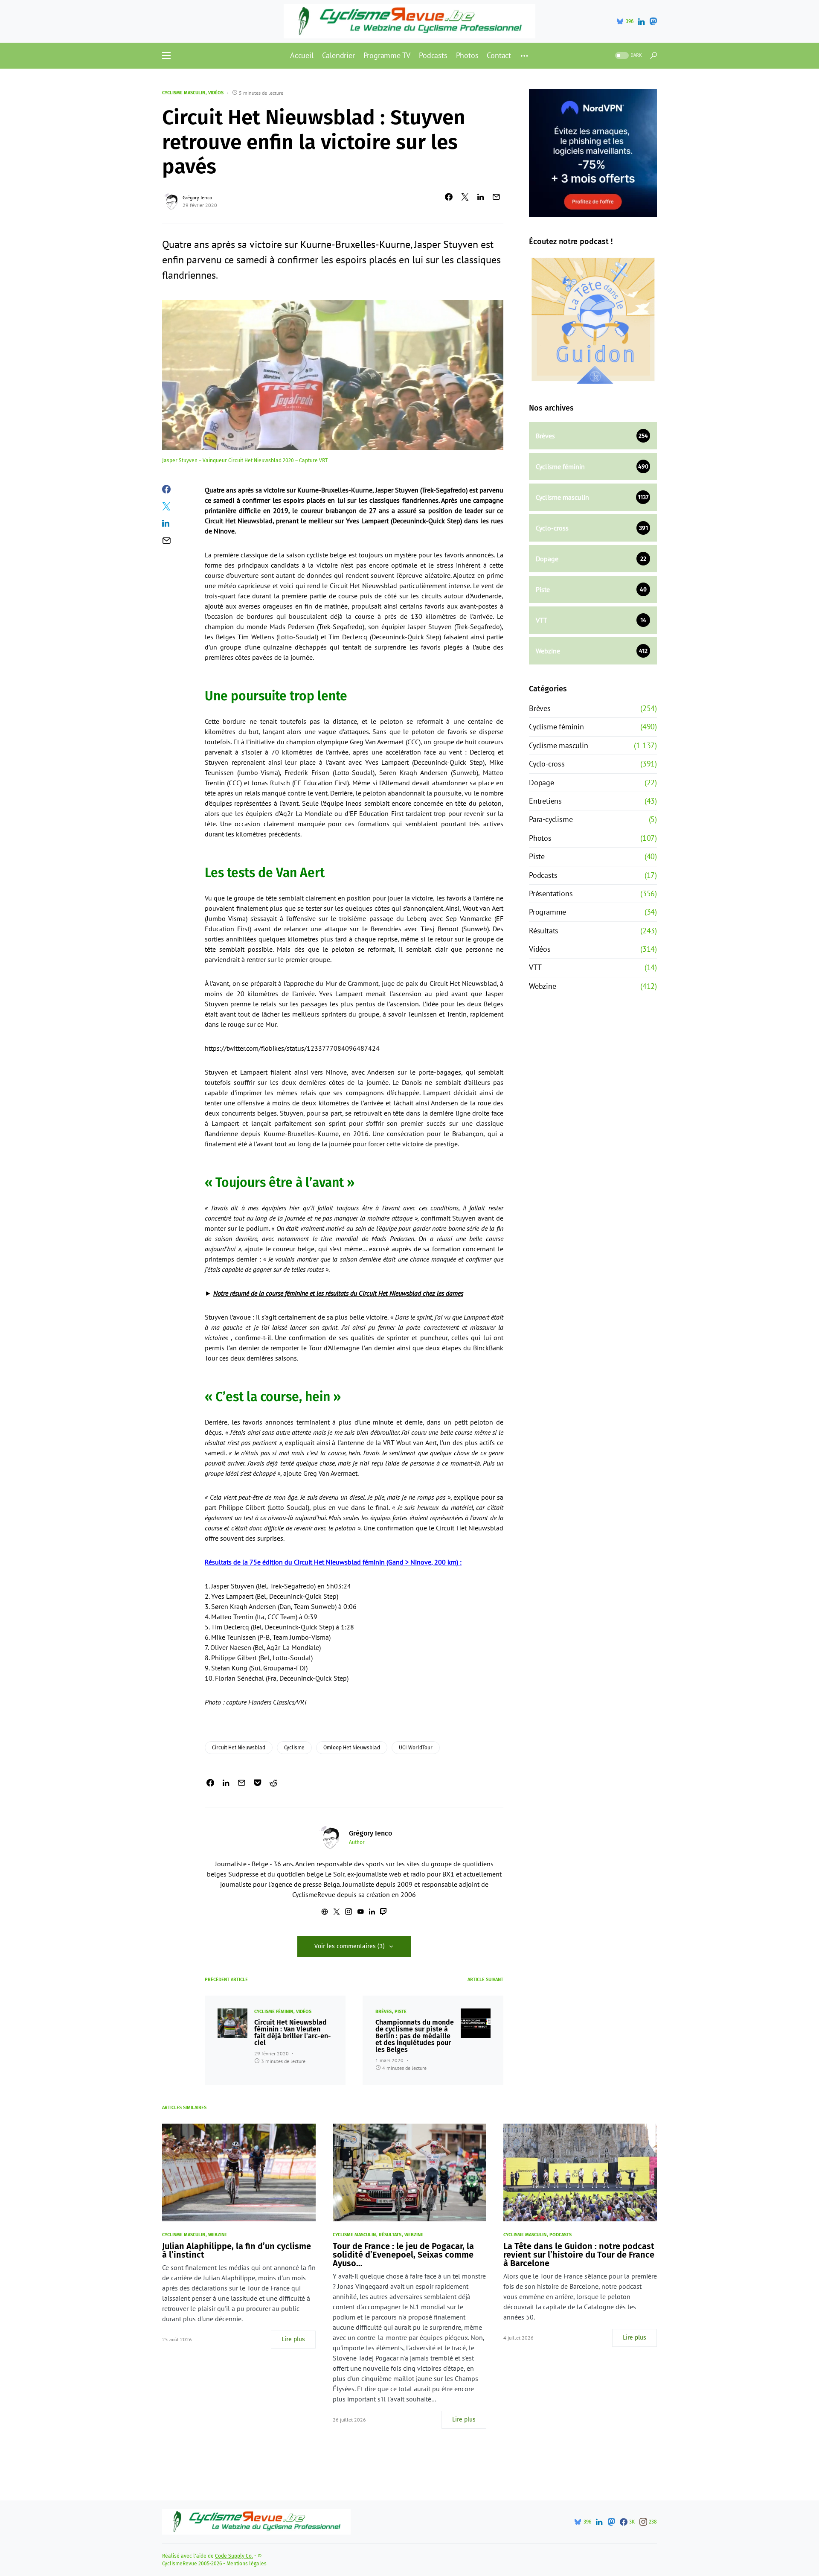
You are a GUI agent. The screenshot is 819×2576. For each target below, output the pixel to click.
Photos (540, 838)
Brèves (383, 2012)
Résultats (544, 931)
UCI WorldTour (416, 1748)
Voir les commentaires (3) (350, 1946)
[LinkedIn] (641, 21)
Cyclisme (294, 1748)
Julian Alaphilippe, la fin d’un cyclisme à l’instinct (237, 2250)
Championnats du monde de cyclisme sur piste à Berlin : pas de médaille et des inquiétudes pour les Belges (415, 2036)
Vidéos (216, 93)
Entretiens (545, 801)
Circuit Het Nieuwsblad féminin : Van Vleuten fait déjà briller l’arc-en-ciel (293, 2033)
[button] (166, 55)
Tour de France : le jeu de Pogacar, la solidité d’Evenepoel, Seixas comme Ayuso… (403, 2255)
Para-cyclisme (551, 819)
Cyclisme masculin (184, 93)
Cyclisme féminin (274, 2012)
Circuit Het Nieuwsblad (239, 1748)
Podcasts (543, 875)
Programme (547, 912)
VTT (535, 967)
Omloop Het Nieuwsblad (352, 1748)
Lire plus (293, 2339)
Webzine (543, 986)
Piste (401, 2012)
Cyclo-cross (547, 764)
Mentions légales (247, 2564)
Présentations (551, 893)
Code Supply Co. (234, 2556)
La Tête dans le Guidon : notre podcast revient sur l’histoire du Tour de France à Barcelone (579, 2255)
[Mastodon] (653, 21)
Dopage (542, 782)
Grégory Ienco (197, 197)
